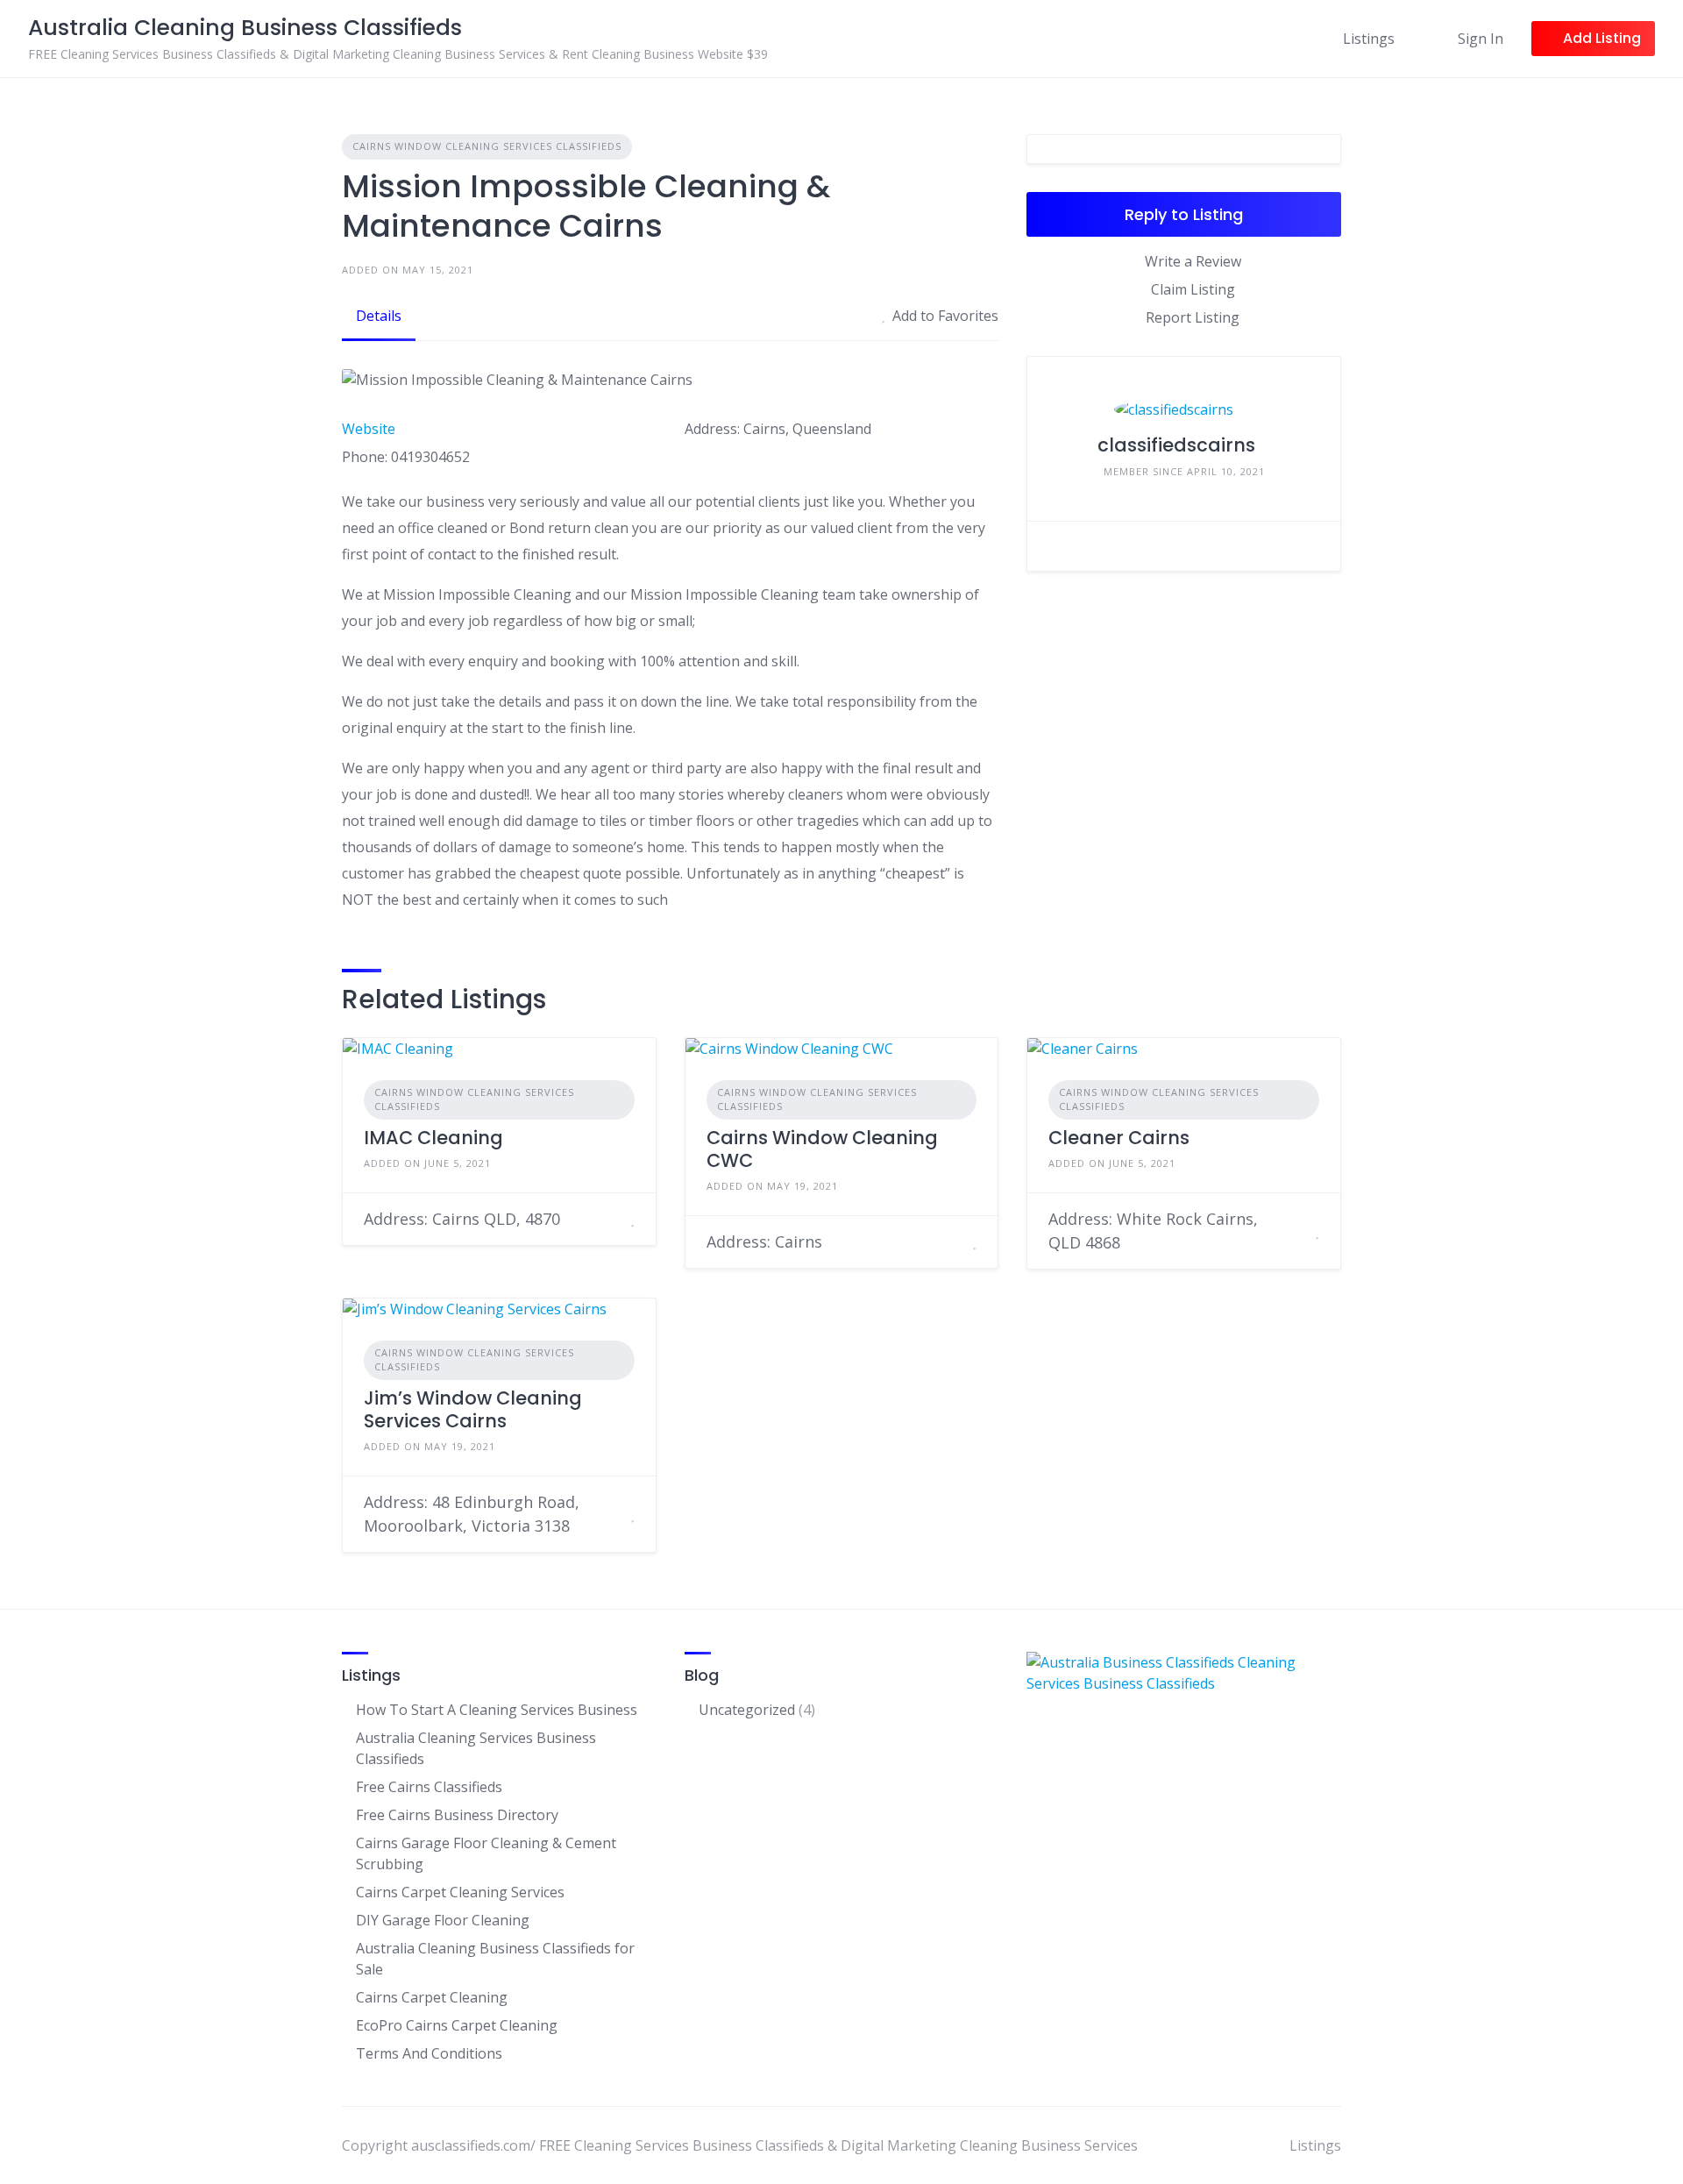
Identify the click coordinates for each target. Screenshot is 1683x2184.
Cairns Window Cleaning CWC (822, 1149)
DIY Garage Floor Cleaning (443, 1920)
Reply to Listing (1184, 214)
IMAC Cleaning (433, 1138)
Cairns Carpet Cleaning (432, 1997)
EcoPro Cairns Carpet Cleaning (457, 2025)
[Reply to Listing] (611, 1219)
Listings (1369, 39)
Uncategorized (747, 1710)
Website (369, 429)
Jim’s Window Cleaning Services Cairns (473, 1409)
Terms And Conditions (429, 2053)
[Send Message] (1314, 546)
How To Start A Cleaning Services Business (497, 1710)
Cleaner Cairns (1119, 1138)
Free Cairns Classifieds (429, 1787)
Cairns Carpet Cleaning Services (460, 1892)
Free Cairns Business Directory (457, 1815)
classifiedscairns (1176, 445)
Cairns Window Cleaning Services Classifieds (487, 146)
